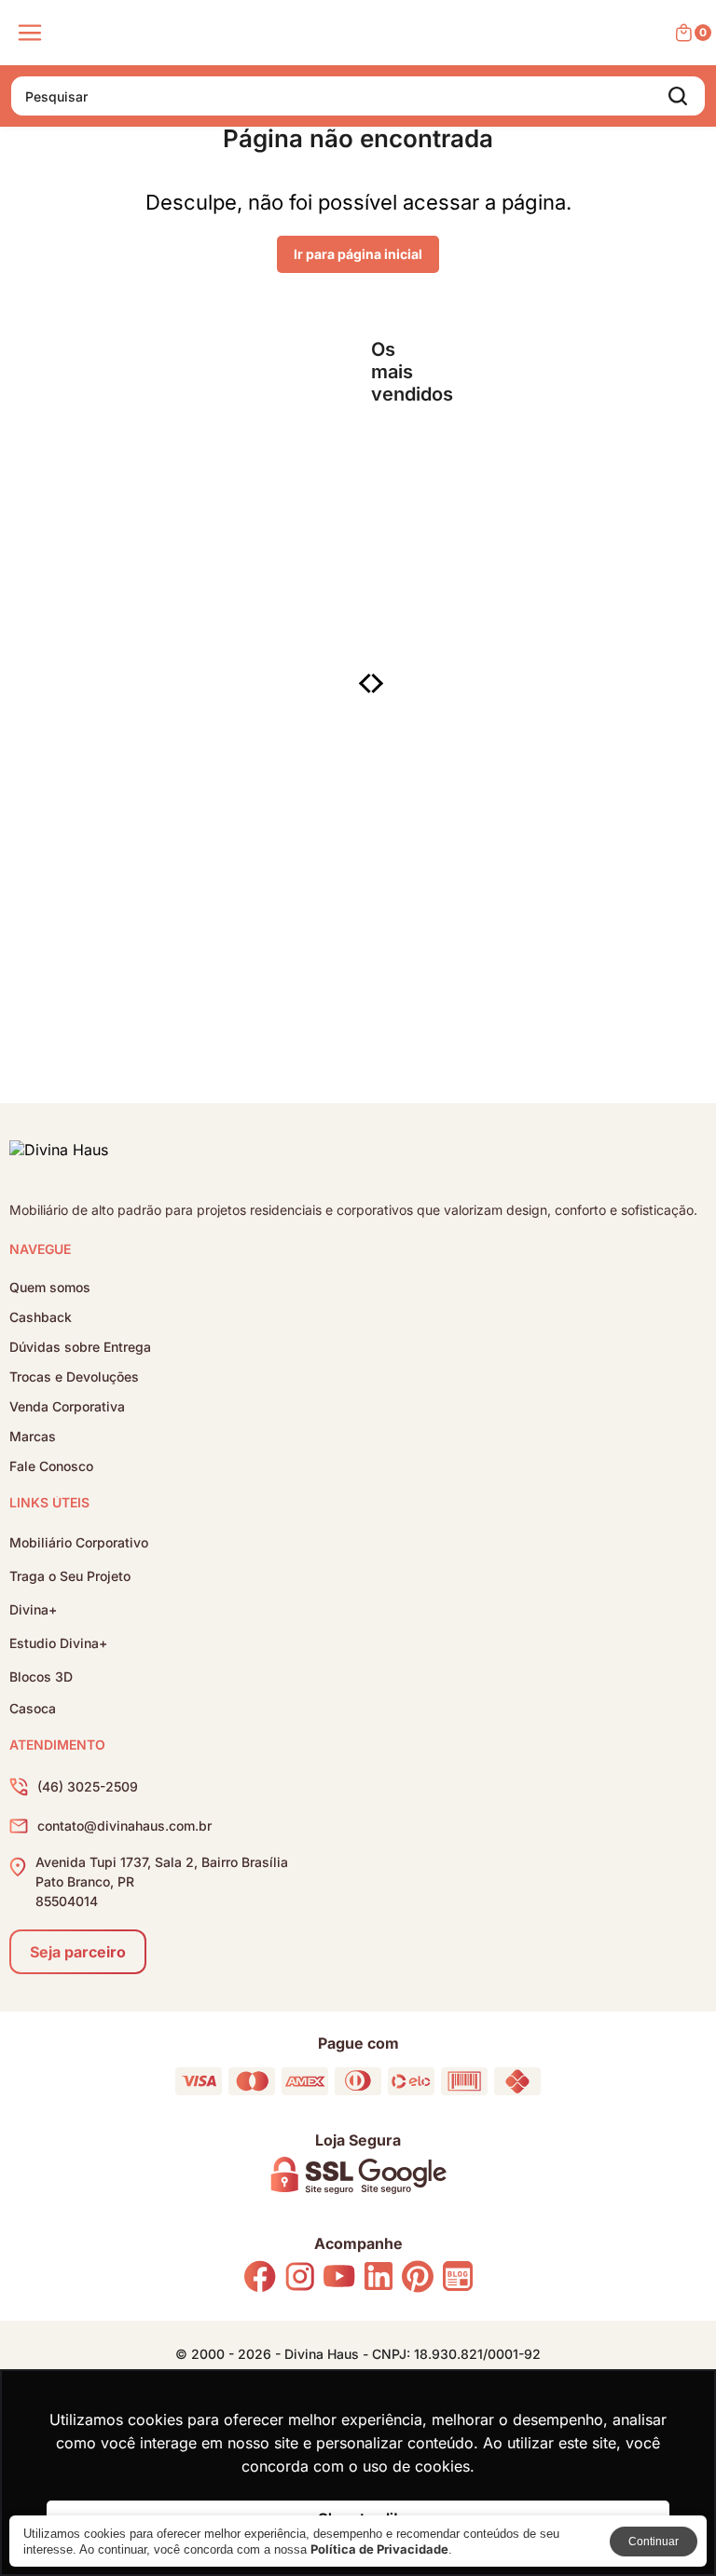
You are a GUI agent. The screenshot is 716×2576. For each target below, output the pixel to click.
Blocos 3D (41, 1676)
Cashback (41, 1317)
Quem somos (50, 1288)
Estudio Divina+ (58, 1643)
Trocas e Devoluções (74, 1377)
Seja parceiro (78, 1952)
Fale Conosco (51, 1466)
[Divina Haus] (59, 1153)
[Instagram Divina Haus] (300, 2278)
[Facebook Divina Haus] (260, 2278)
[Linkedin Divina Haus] (379, 2278)
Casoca (33, 1709)
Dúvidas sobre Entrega (80, 1347)
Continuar (654, 2542)
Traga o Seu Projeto (70, 1576)
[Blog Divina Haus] (458, 2278)
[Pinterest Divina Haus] (418, 2278)
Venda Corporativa (67, 1407)
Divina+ (33, 1609)
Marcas (33, 1437)
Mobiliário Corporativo (79, 1542)
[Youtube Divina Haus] (339, 2278)
